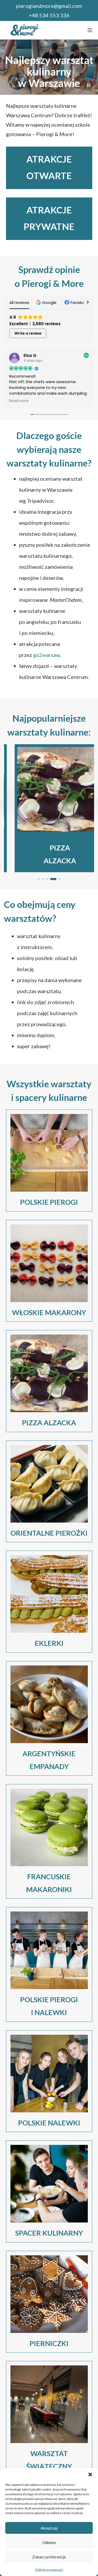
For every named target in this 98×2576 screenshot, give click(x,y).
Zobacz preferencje (49, 2557)
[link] (49, 808)
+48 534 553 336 (49, 15)
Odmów (49, 2542)
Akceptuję (49, 2528)
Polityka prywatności (49, 2570)
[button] (90, 2475)
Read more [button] (19, 401)
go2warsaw (46, 655)
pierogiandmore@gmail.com (49, 6)
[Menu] (90, 30)
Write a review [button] (28, 333)
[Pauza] (89, 85)
